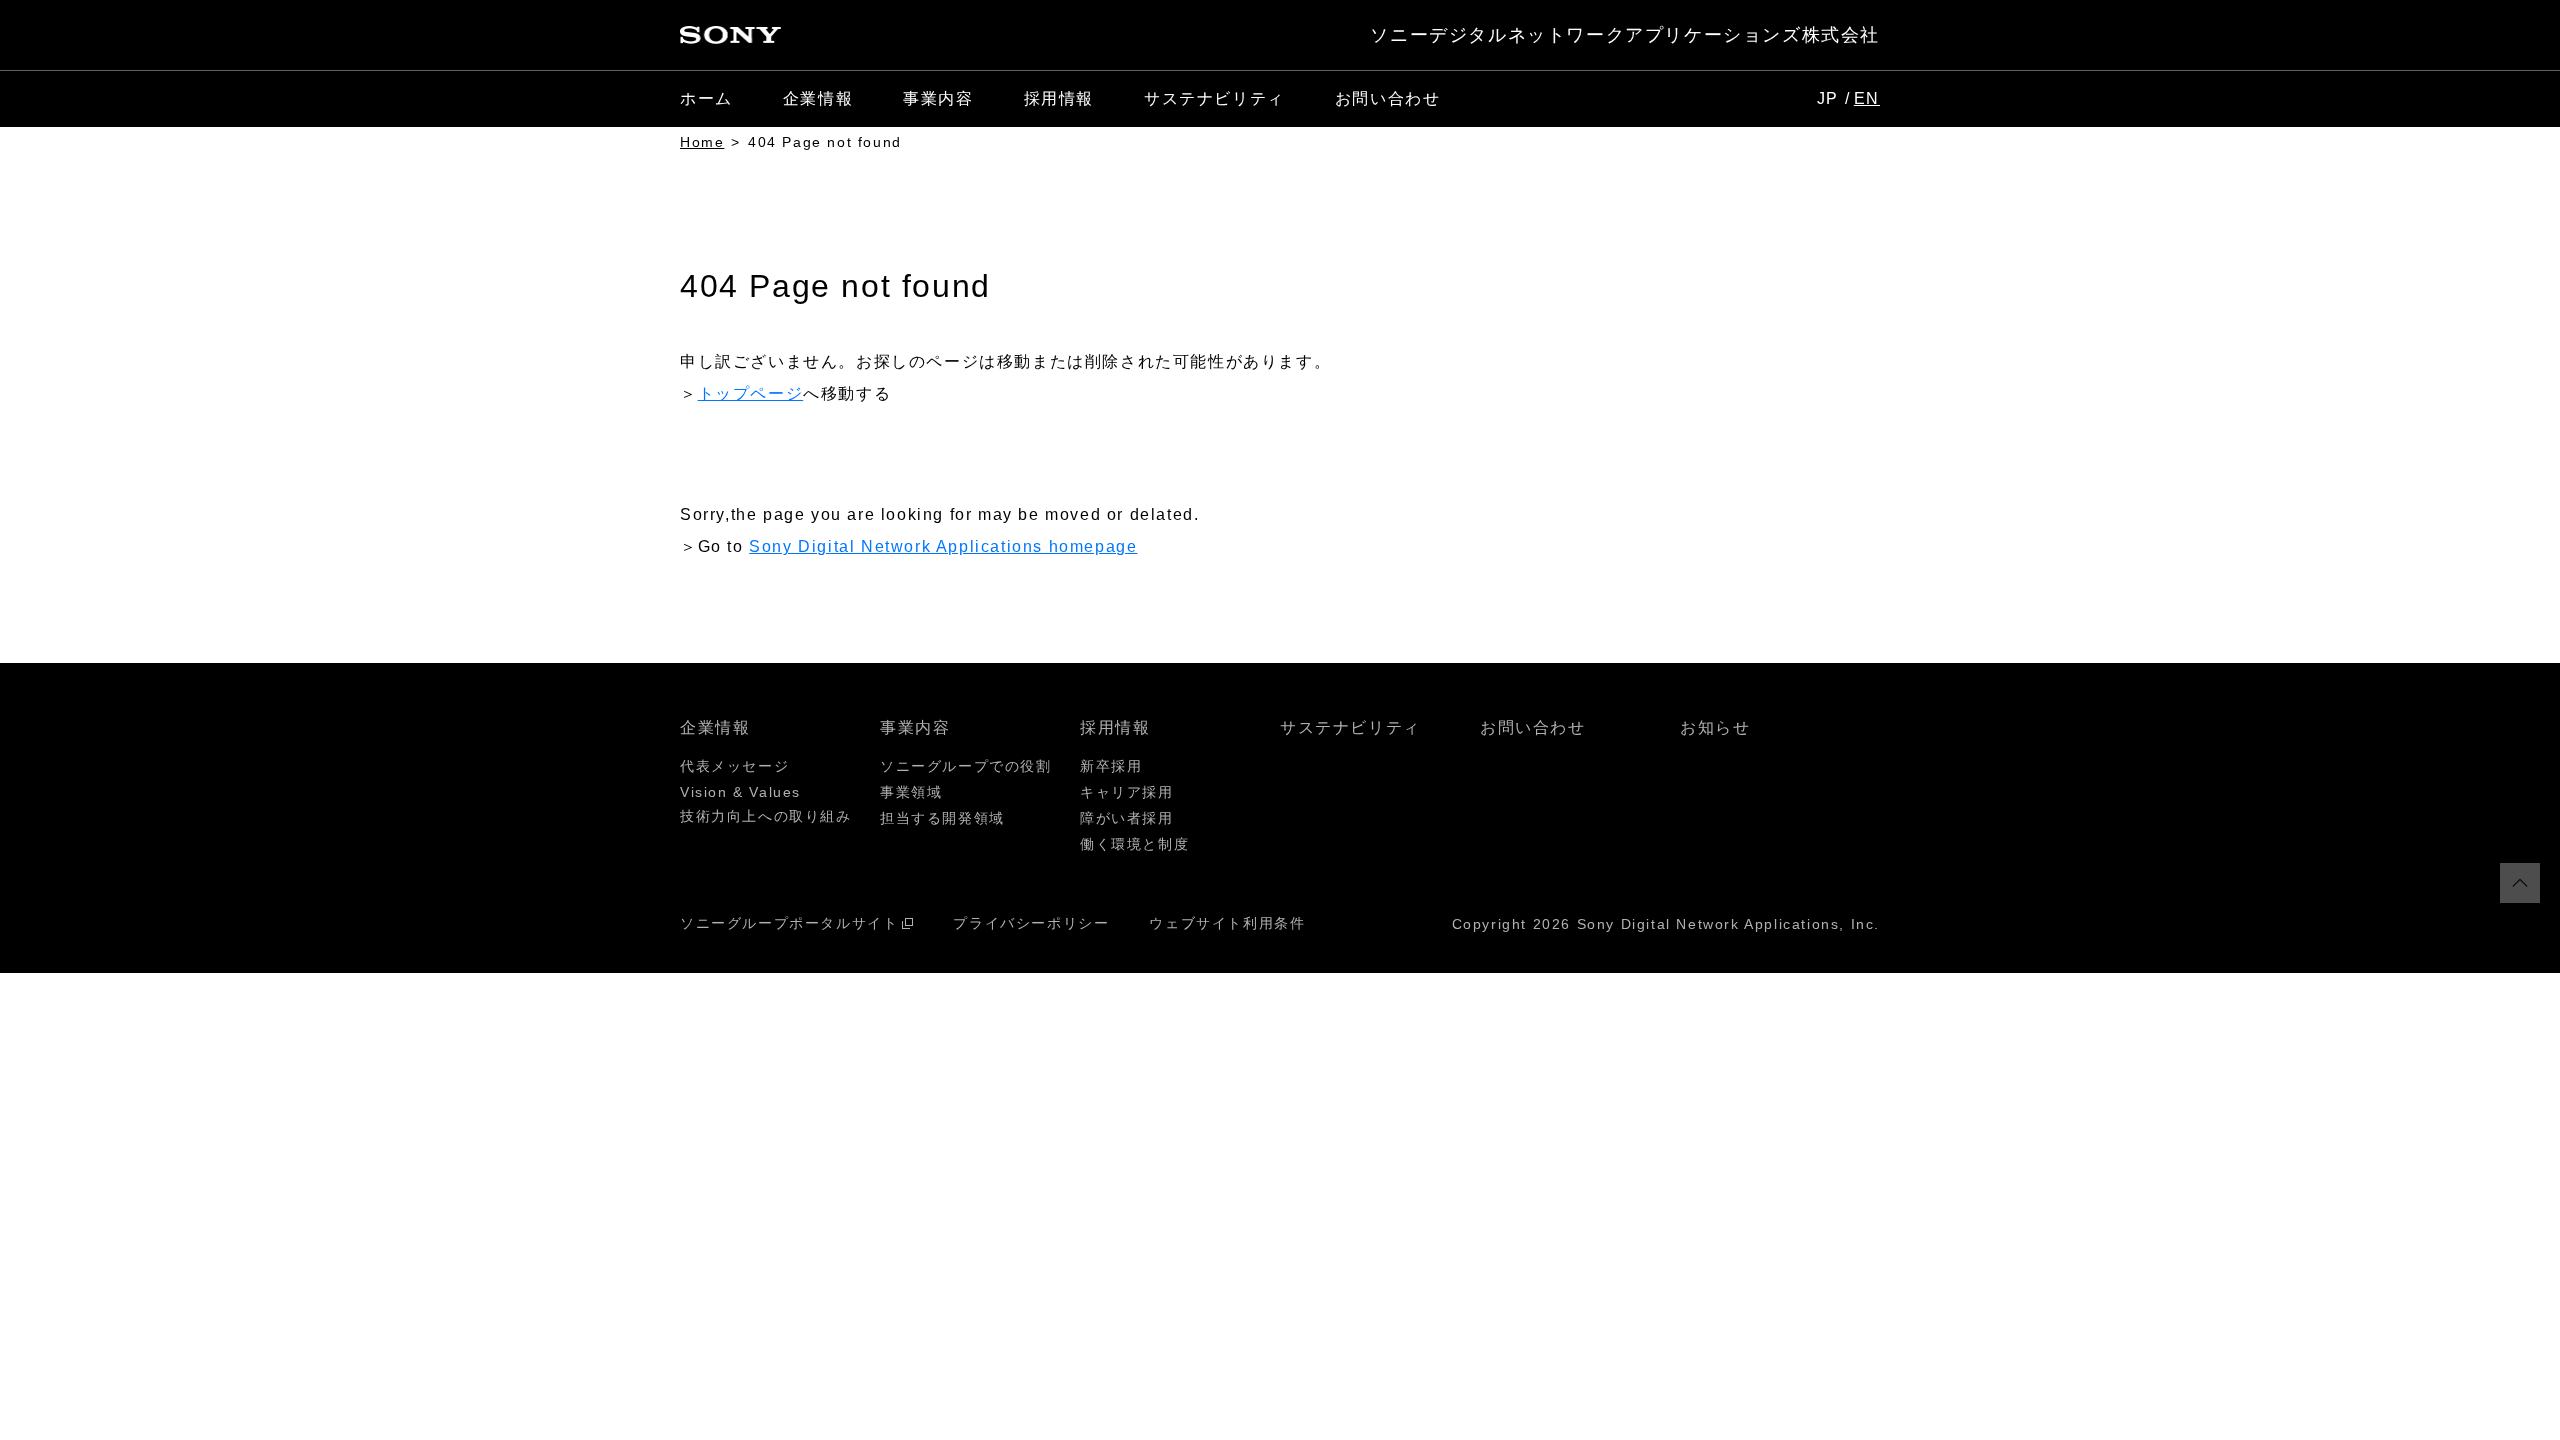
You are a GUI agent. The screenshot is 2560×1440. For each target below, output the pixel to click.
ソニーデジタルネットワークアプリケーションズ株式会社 (1625, 35)
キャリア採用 (1127, 792)
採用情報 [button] (1059, 98)
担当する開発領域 (942, 818)
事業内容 (915, 727)
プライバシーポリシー (1031, 923)
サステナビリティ (1214, 98)
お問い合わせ (1388, 98)
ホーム (706, 98)
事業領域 (911, 792)
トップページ (751, 393)
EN (1867, 98)
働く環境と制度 (1134, 844)
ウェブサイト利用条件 (1227, 923)
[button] (818, 99)
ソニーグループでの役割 (966, 766)
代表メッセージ (734, 766)
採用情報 (1115, 727)
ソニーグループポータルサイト (789, 923)
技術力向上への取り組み (766, 816)
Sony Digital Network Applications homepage (943, 546)
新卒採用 (1111, 766)
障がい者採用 (1127, 818)
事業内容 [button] (938, 98)
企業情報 (715, 727)
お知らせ (1715, 727)
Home (702, 142)
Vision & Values (740, 792)
